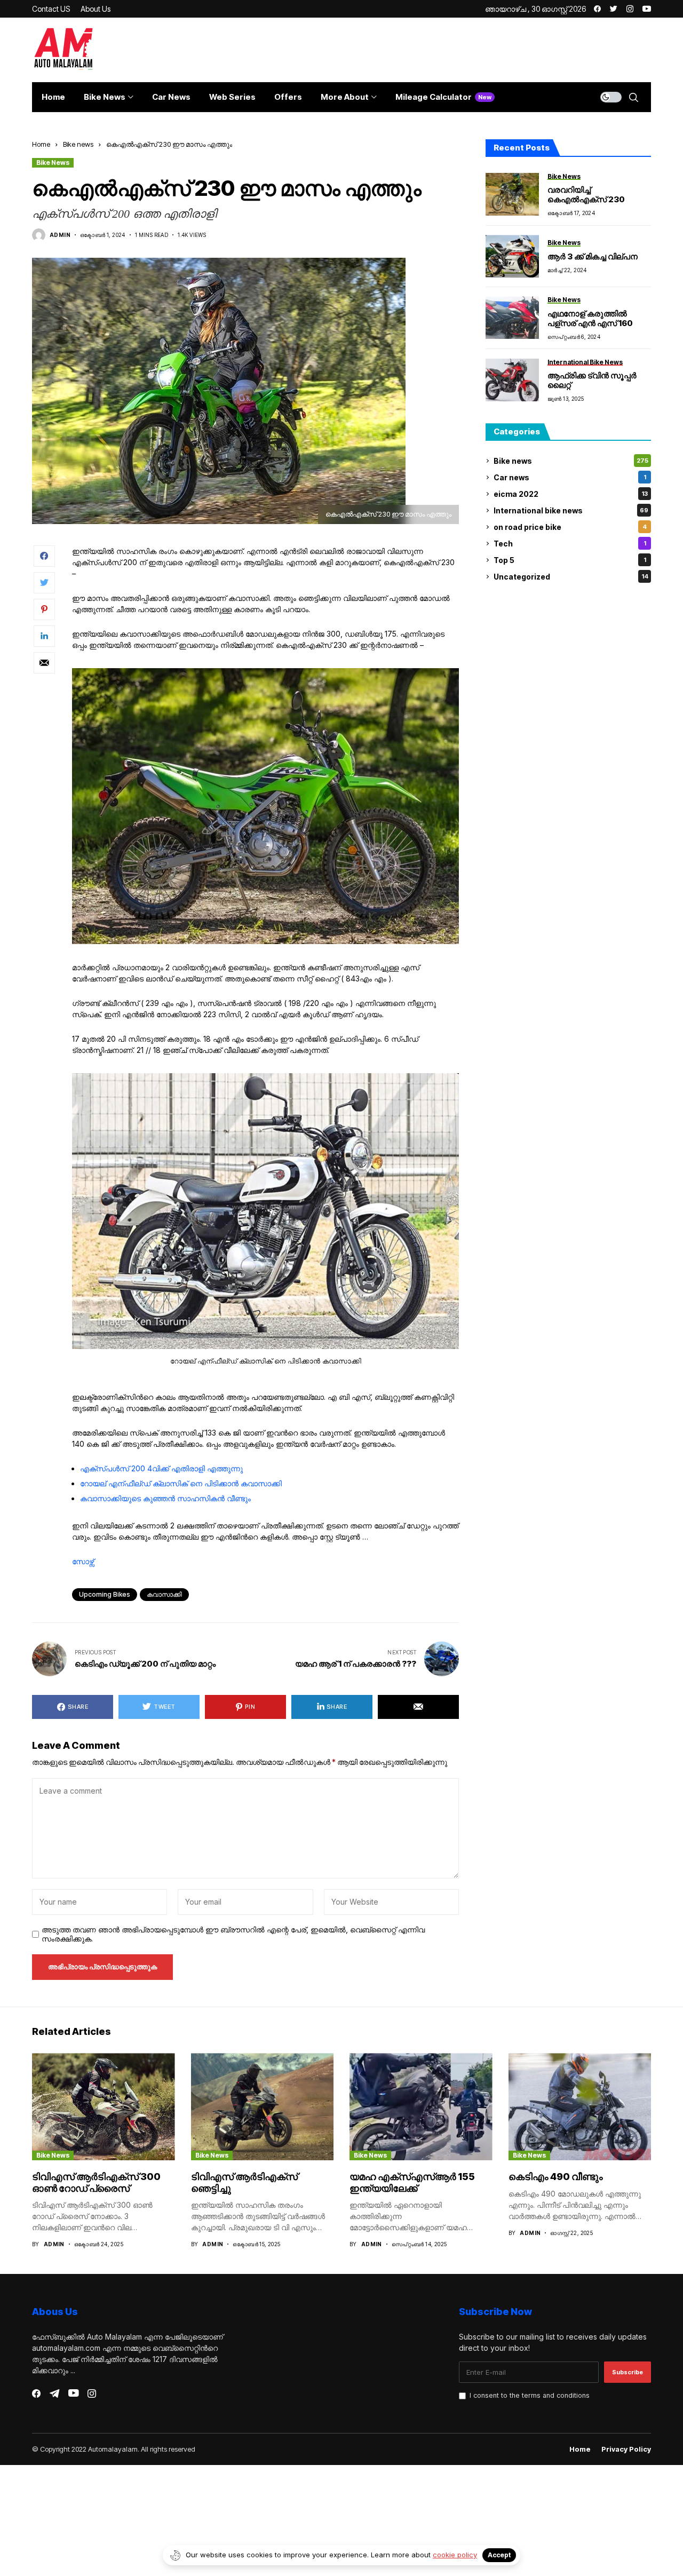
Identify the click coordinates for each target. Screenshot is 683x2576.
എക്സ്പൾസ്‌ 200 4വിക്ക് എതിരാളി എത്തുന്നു (161, 1468)
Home (41, 144)
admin (60, 235)
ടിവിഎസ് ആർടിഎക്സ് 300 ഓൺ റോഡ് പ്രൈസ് (96, 2182)
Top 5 (570, 560)
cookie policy (455, 2555)
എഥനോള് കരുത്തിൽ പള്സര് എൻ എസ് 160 (590, 318)
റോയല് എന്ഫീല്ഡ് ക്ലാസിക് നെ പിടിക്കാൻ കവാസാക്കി (181, 1483)
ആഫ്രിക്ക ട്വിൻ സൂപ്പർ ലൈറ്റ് (592, 380)
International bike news (571, 510)
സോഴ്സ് (83, 1561)
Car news (570, 477)
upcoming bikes (105, 1594)
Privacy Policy (626, 2449)
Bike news (78, 144)
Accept (499, 2555)
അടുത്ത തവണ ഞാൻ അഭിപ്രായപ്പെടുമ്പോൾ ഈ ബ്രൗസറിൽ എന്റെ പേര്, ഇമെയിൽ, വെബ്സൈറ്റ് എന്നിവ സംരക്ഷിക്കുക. (233, 1934)
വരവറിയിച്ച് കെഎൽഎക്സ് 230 (586, 195)
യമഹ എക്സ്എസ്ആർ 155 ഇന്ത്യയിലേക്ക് (412, 2182)
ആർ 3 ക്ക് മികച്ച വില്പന (593, 256)
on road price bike (570, 527)
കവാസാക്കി (164, 1594)
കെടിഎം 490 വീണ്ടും (556, 2177)
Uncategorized (571, 577)
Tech (570, 544)
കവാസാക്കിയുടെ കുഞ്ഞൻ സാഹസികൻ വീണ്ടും (165, 1498)
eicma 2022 (571, 494)
